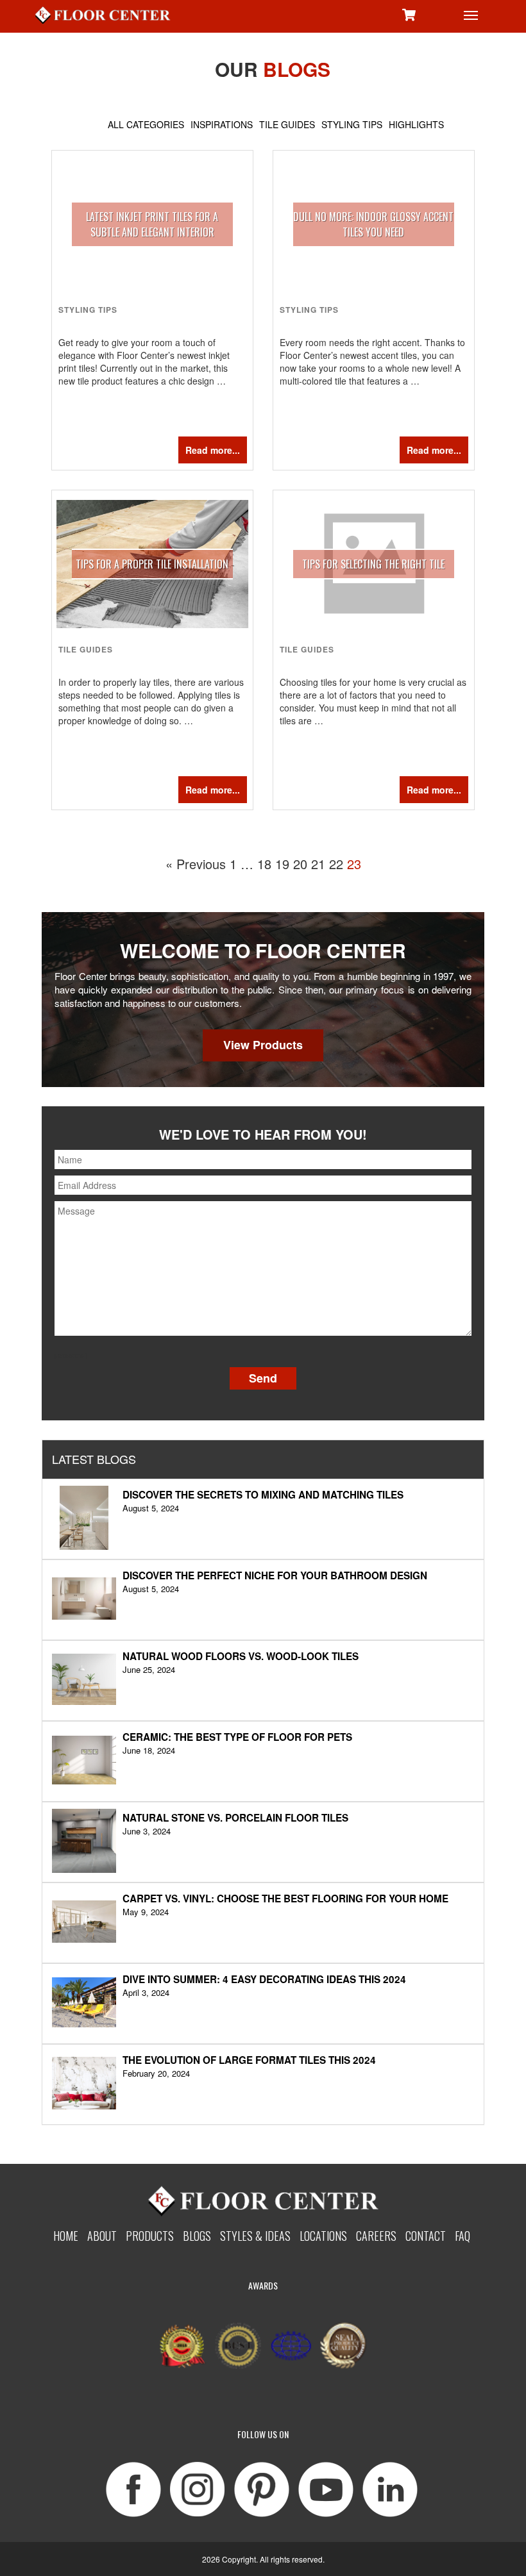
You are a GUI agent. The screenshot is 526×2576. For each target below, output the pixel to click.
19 (282, 864)
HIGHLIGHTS (416, 124)
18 (264, 864)
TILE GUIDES (287, 124)
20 (300, 864)
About (102, 2235)
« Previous (196, 864)
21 (318, 864)
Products (150, 2235)
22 (336, 864)
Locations (323, 2235)
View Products (263, 1045)
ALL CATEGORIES (146, 124)
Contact (426, 2235)
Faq (462, 2235)
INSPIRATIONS (222, 124)
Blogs (197, 2235)
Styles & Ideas (255, 2235)
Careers (376, 2235)
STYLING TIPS (352, 124)
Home (66, 2235)
